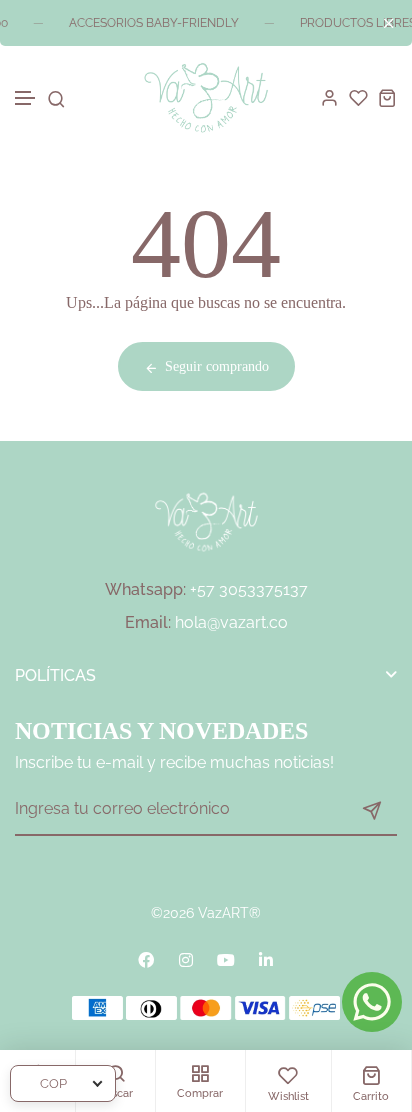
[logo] (205, 97)
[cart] (387, 97)
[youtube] (226, 960)
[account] (329, 97)
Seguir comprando (217, 366)
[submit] (372, 810)
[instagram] (186, 960)
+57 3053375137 (249, 589)
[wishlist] (358, 97)
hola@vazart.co (231, 622)
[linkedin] (266, 960)
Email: (148, 622)
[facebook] (146, 960)
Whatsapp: (145, 589)
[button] (26, 98)
